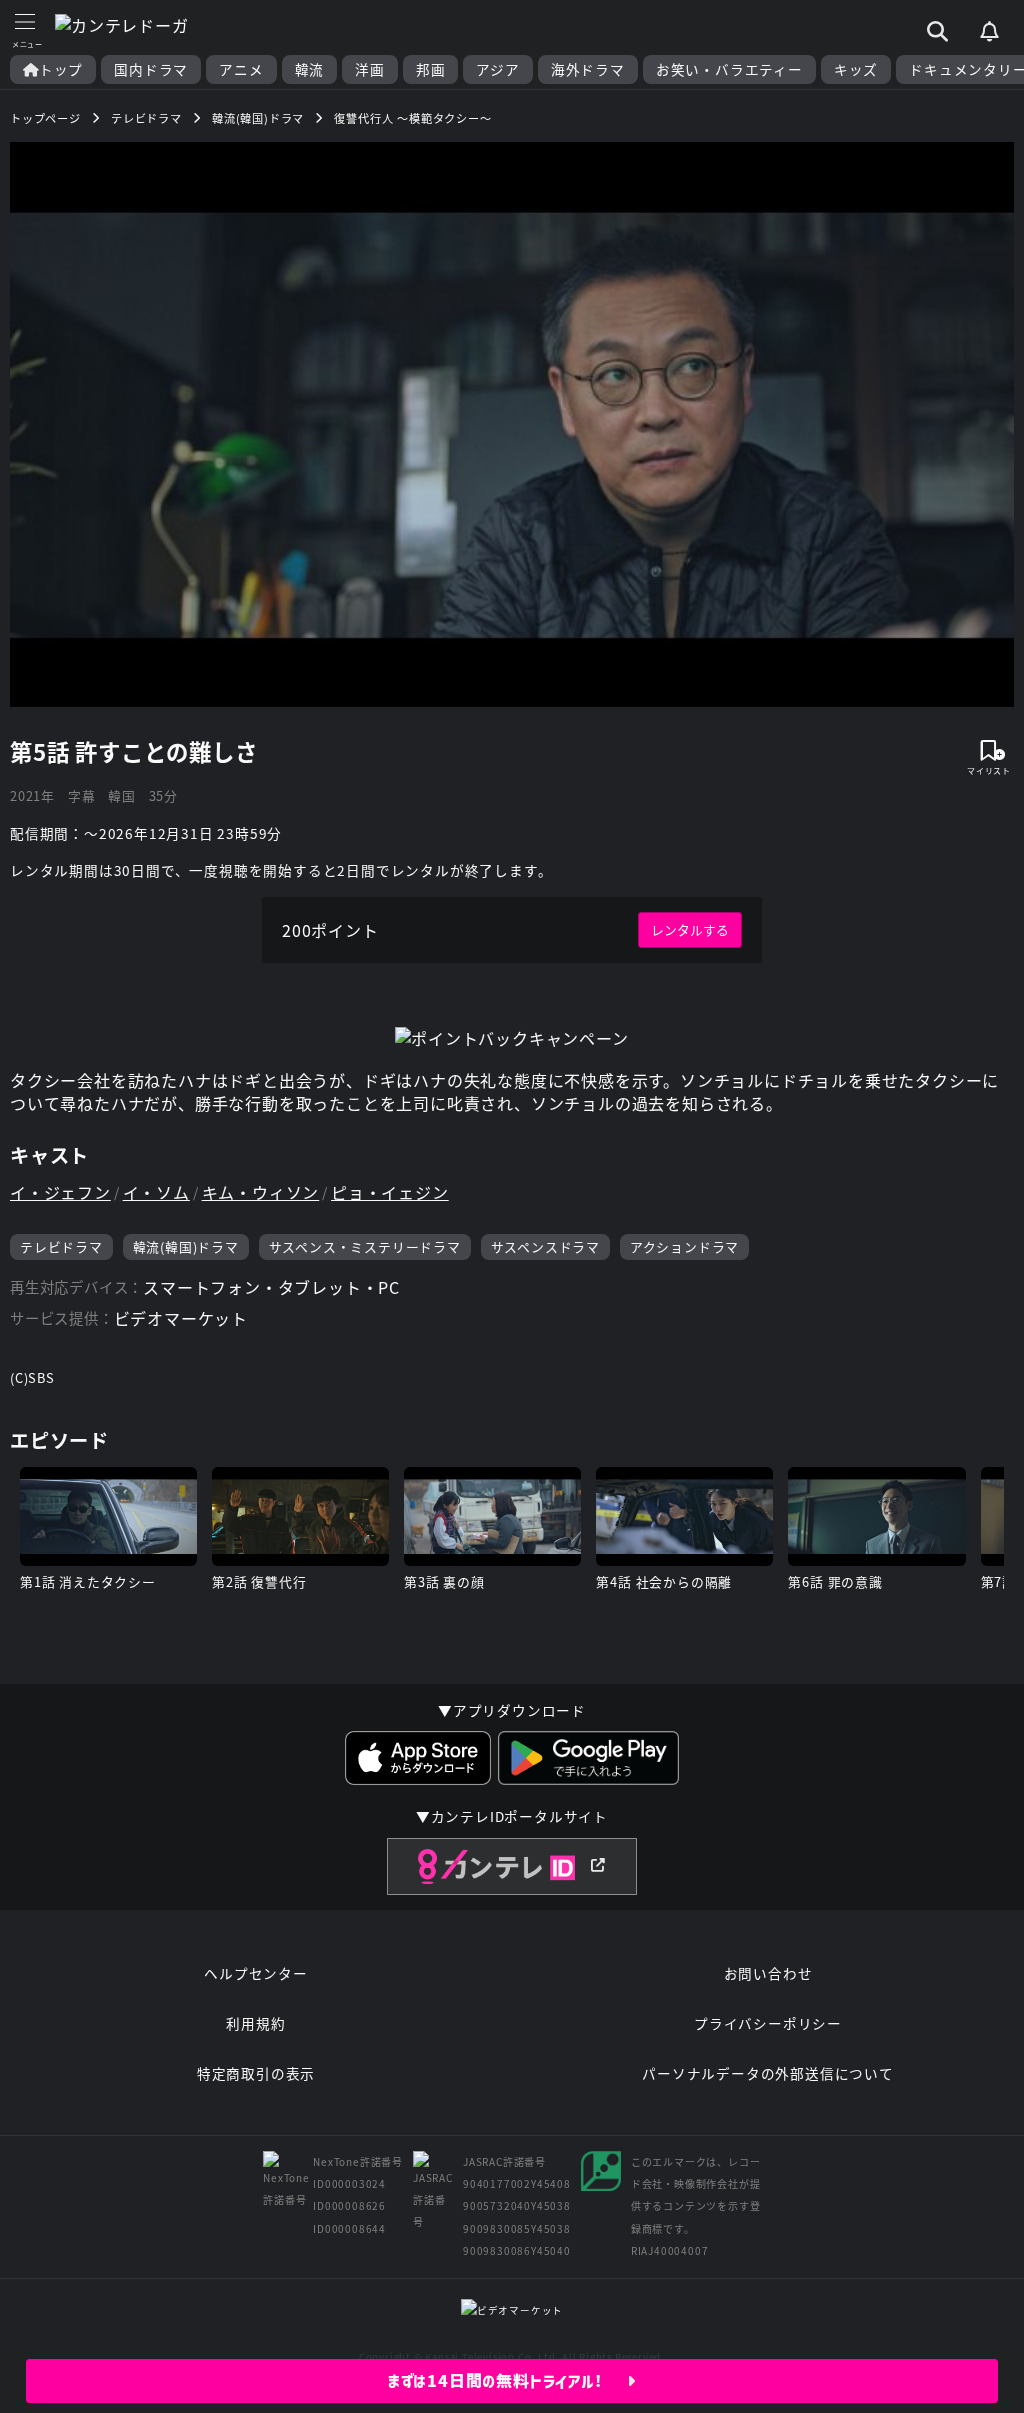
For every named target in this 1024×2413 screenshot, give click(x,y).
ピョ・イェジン (390, 1192)
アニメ (241, 69)
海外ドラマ (588, 69)
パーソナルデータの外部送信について (768, 2073)
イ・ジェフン (60, 1192)
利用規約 (255, 2023)
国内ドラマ (151, 69)
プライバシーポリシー (768, 2023)
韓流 (310, 69)
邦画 (431, 69)
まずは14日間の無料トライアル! (507, 2381)
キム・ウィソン (261, 1192)
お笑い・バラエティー (729, 69)
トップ (61, 69)
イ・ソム (156, 1192)
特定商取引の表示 (256, 2073)
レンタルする (690, 929)
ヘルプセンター (256, 1973)
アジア (497, 69)
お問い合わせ (768, 1973)
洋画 (370, 69)
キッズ (856, 69)
